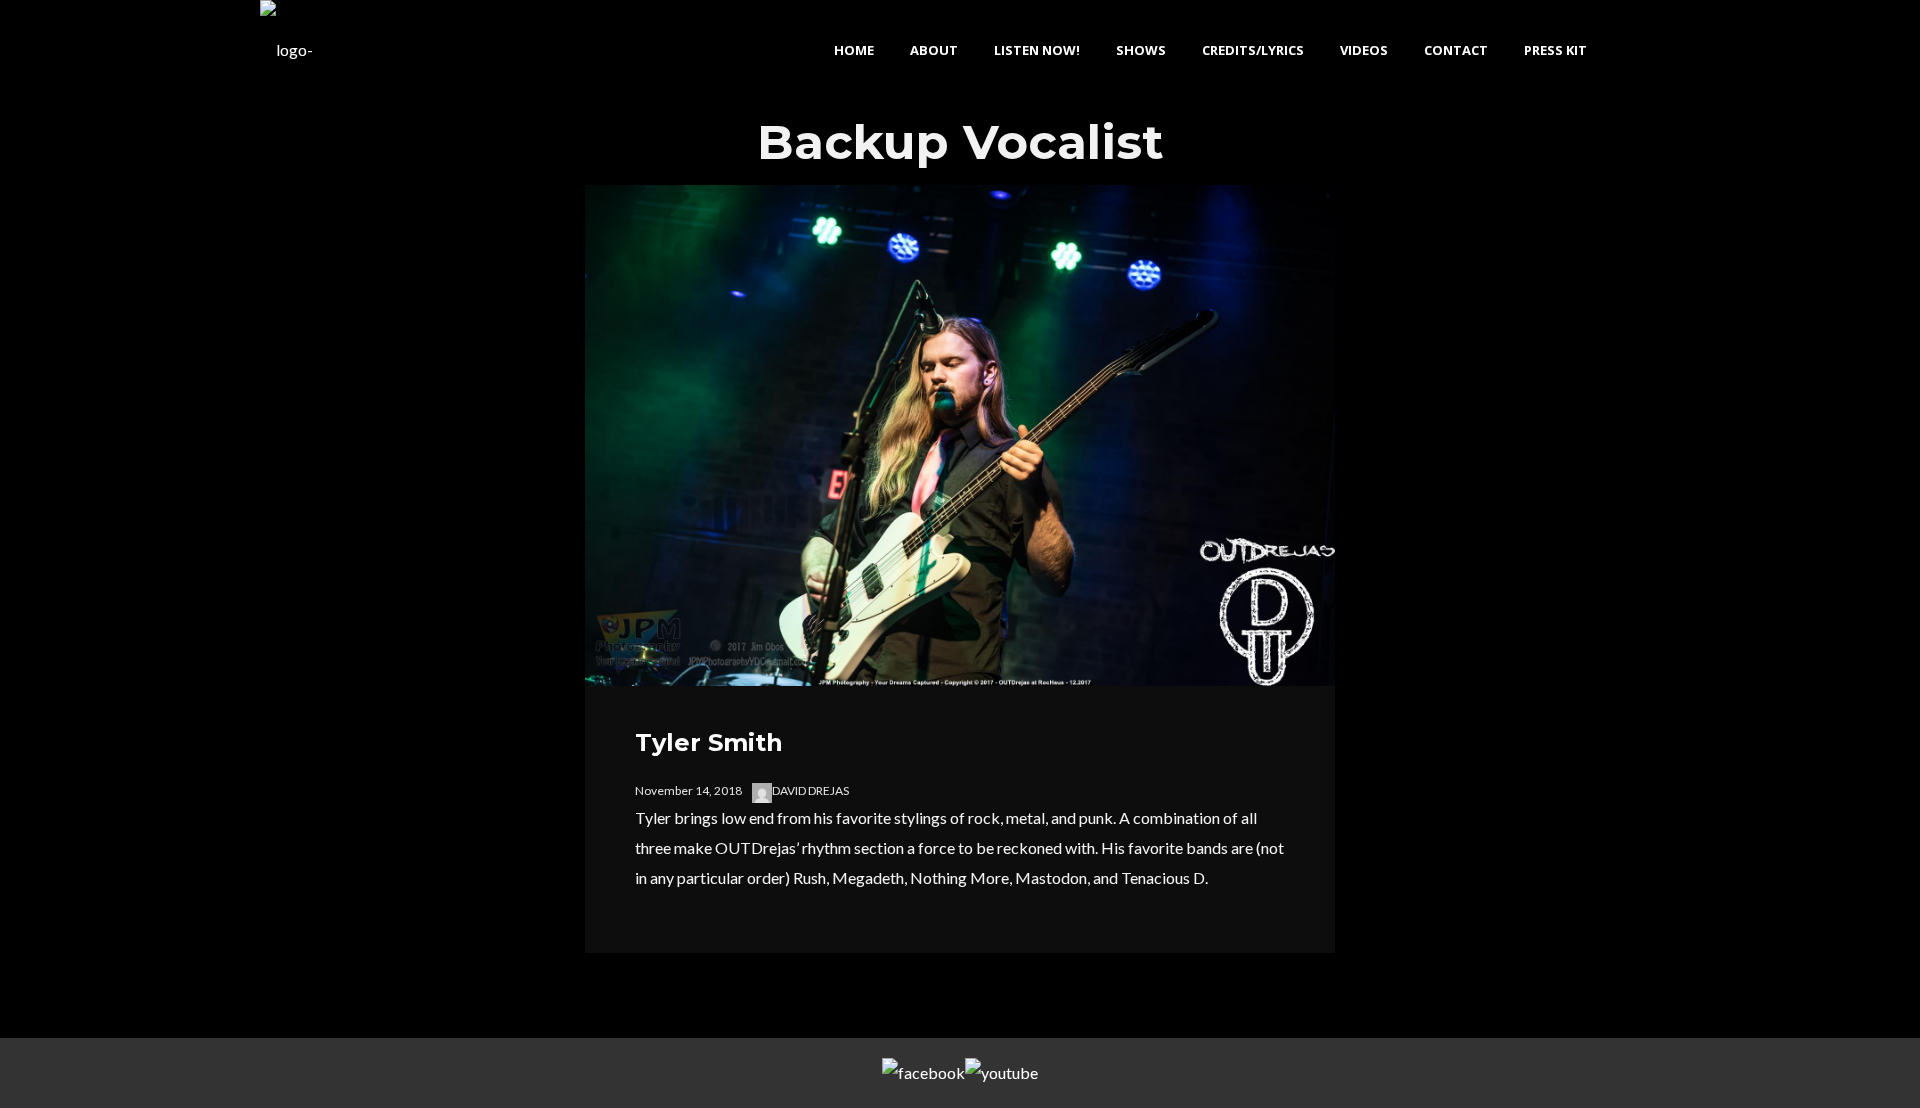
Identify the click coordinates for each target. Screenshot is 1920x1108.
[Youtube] (1001, 1073)
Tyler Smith (709, 742)
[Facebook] (923, 1073)
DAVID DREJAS (810, 790)
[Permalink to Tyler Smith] (960, 670)
